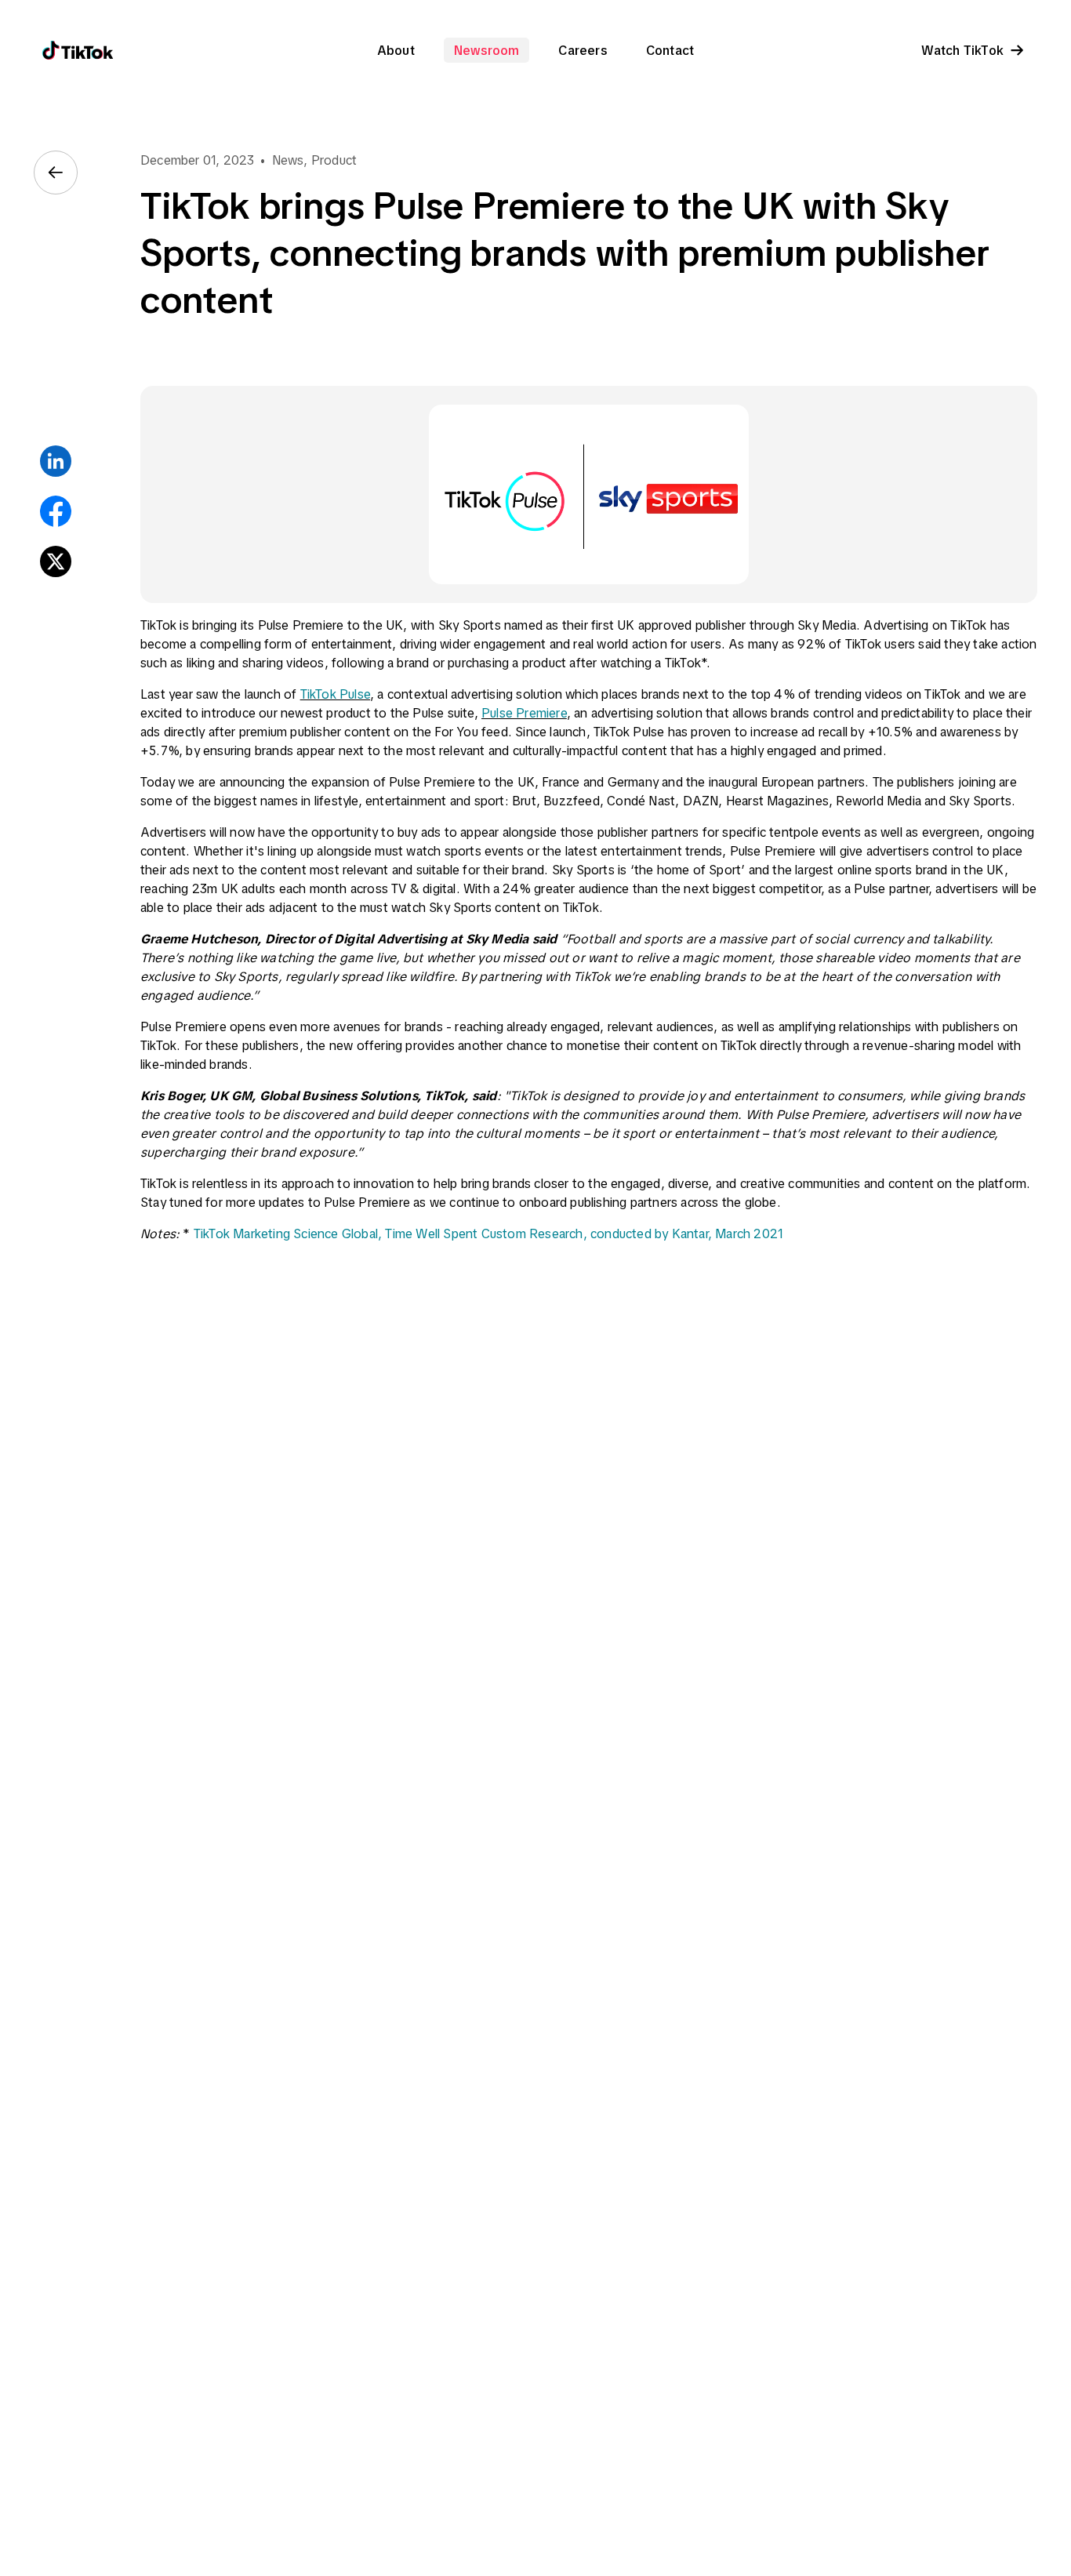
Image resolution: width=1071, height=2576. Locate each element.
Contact (670, 50)
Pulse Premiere (524, 713)
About (396, 50)
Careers (582, 50)
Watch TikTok (962, 50)
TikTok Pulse (335, 694)
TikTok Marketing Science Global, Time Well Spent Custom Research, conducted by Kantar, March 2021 (488, 1234)
